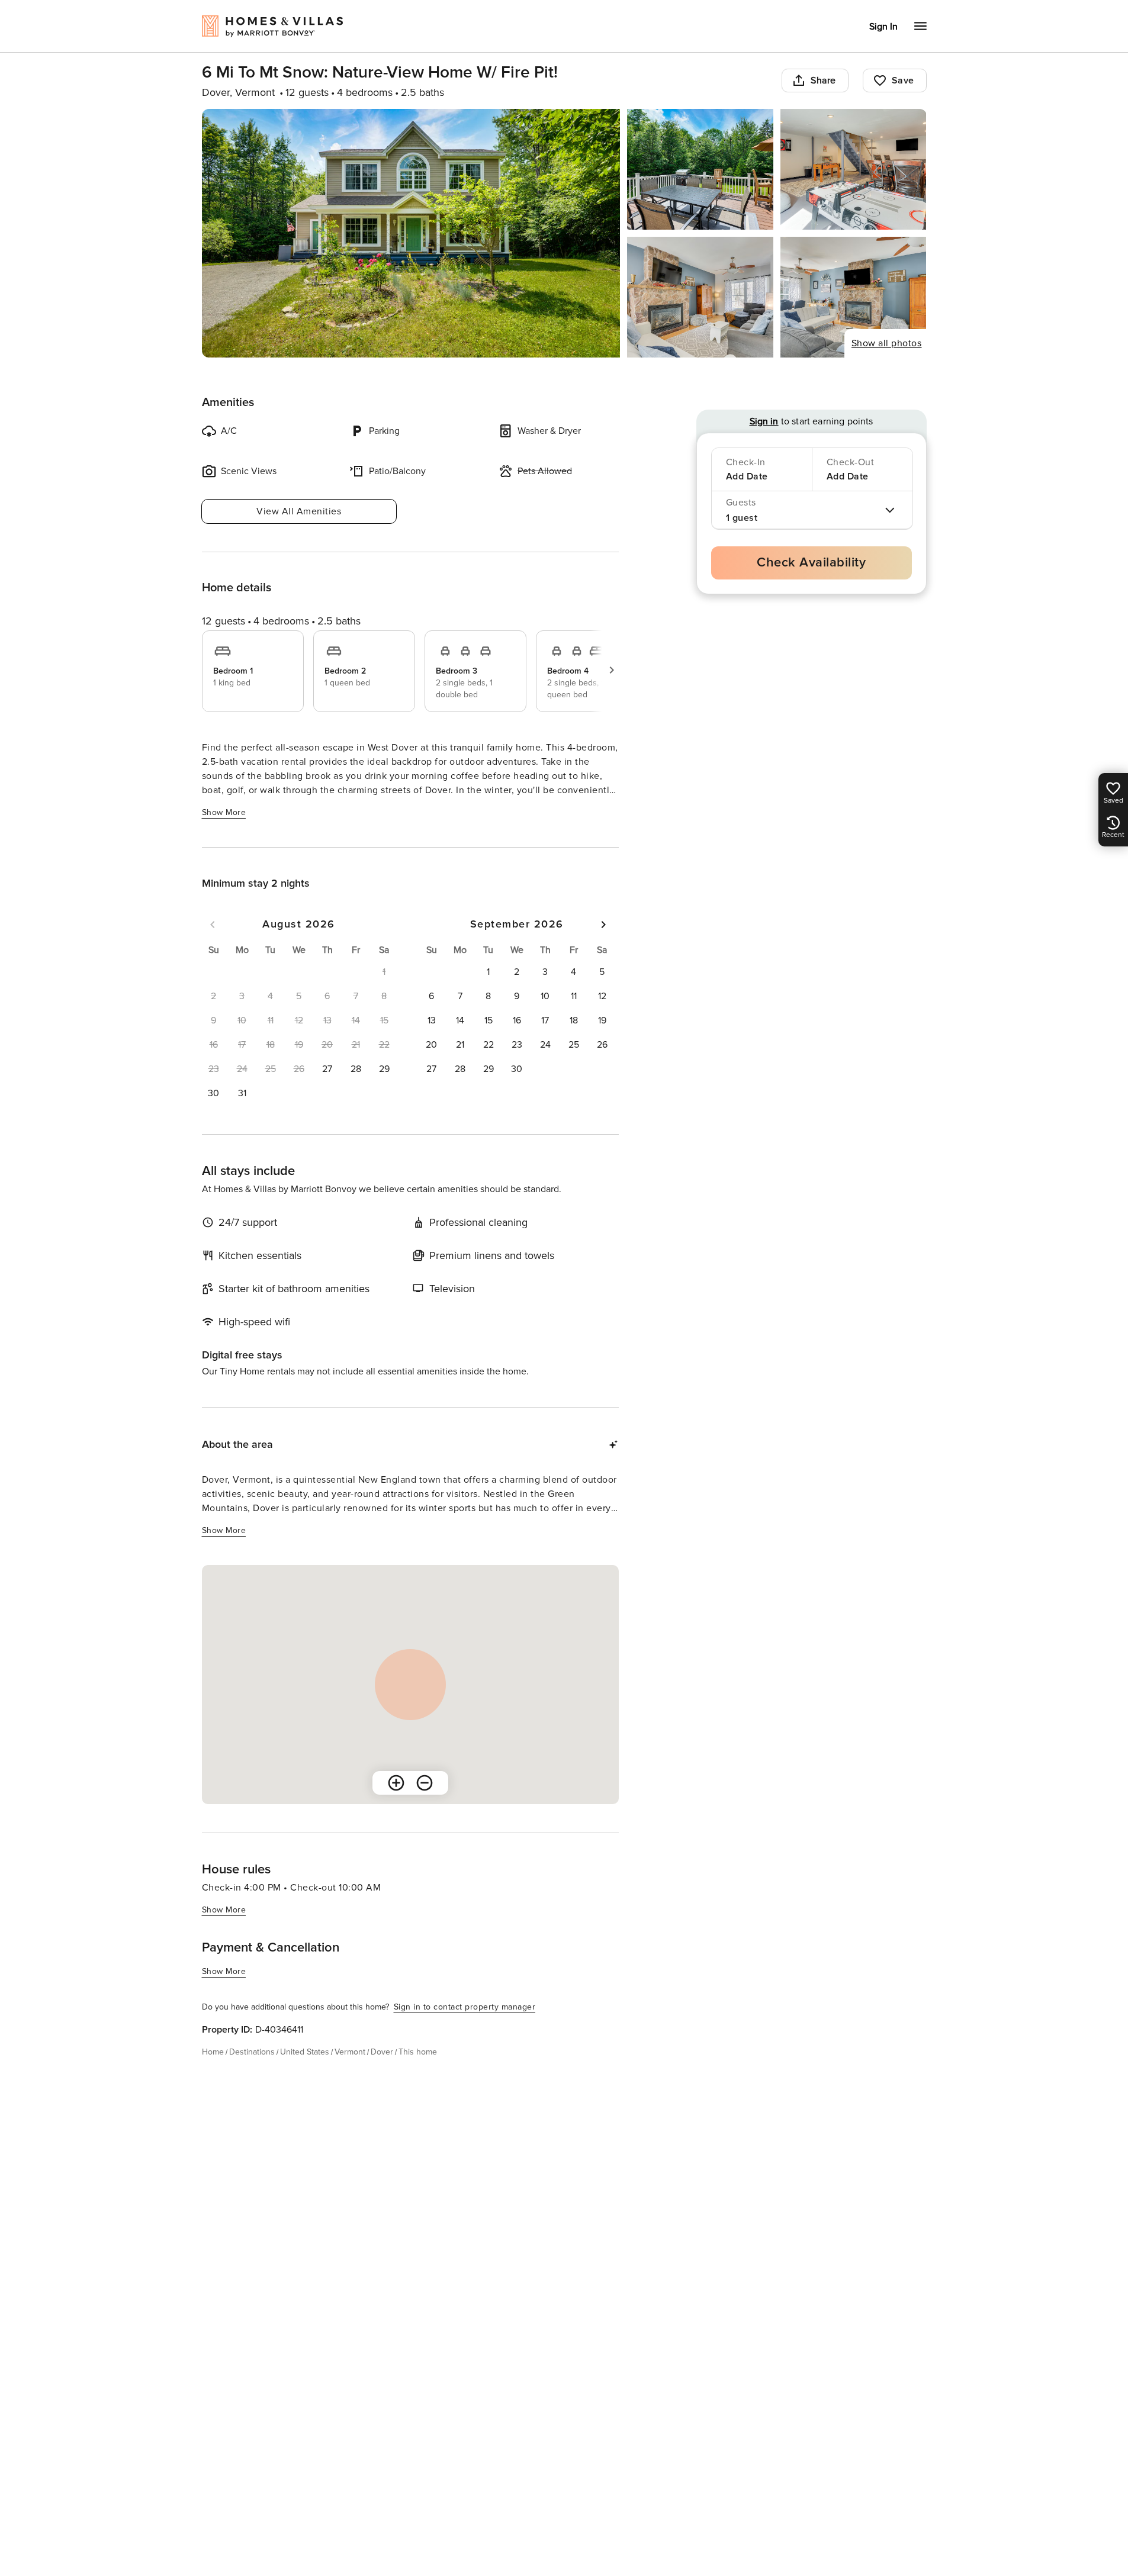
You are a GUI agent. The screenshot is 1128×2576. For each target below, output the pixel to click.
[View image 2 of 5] (700, 169)
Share (823, 80)
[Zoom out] (425, 1783)
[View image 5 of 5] (854, 297)
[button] (327, 1069)
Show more (224, 812)
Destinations (252, 2052)
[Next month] (603, 925)
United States (305, 2052)
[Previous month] (213, 925)
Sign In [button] (883, 27)
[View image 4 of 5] (700, 297)
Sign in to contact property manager (465, 2007)
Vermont (350, 2052)
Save (903, 80)
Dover (382, 2052)
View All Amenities (299, 511)
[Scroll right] (612, 670)
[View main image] (411, 233)
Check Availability (811, 563)
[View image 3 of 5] (854, 169)
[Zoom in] (396, 1783)
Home (213, 2052)
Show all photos (887, 343)
